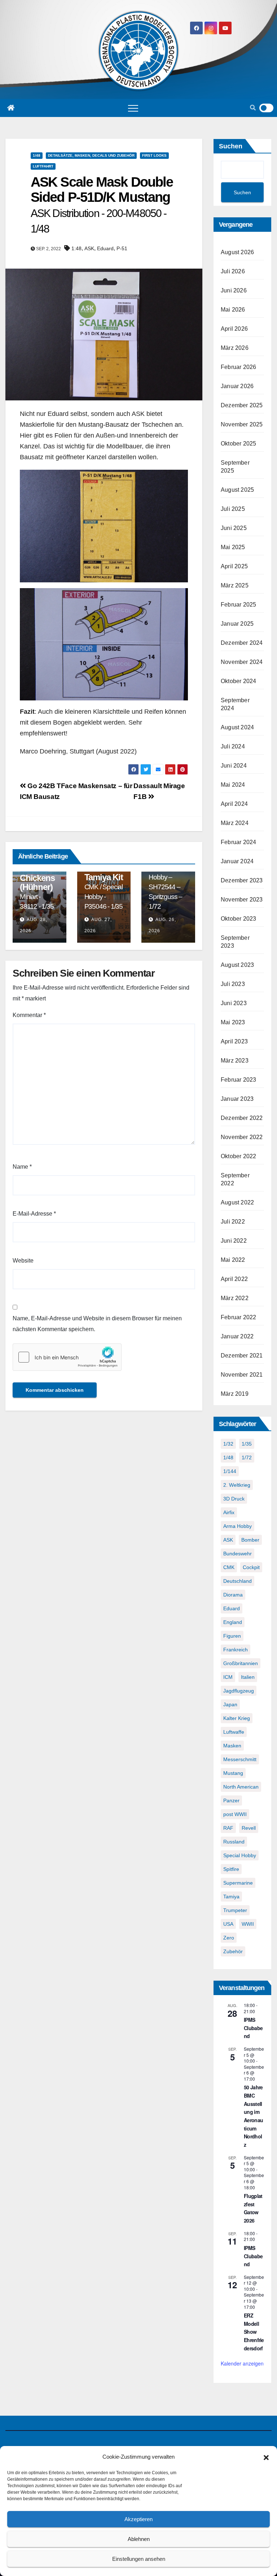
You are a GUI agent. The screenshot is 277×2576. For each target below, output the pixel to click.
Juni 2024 (234, 766)
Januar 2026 (237, 386)
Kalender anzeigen (242, 2363)
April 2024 (234, 804)
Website (23, 1261)
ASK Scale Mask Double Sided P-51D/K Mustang (102, 205)
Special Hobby (240, 1855)
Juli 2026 (233, 271)
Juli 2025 (233, 509)
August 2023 (237, 965)
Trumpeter (235, 1910)
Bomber (250, 1540)
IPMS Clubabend (253, 2028)
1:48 (76, 248)
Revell (249, 1828)
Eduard (105, 248)
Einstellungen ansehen (139, 2559)
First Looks (154, 155)
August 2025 (237, 490)
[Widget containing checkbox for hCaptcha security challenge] (67, 1357)
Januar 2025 (237, 624)
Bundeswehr (238, 1554)
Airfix (229, 1512)
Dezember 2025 (242, 405)
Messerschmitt (240, 1759)
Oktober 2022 (238, 1156)
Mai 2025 (233, 547)
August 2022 (237, 1202)
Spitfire (231, 1869)
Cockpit (251, 1567)
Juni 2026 (234, 290)
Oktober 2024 (238, 681)
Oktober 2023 (238, 919)
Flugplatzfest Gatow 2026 (253, 2208)
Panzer (231, 1800)
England (233, 1622)
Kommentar (29, 1015)
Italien (248, 1677)
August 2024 (237, 727)
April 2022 (234, 1279)
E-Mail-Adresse (34, 1214)
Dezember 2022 (242, 1118)
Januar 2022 (237, 1336)
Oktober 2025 (238, 444)
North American (241, 1787)
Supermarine (238, 1883)
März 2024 (235, 823)
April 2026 (234, 329)
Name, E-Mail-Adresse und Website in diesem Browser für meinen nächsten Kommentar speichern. (97, 1324)
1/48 (37, 155)
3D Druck (234, 1499)
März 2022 (235, 1298)
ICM (228, 1677)
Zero (229, 1938)
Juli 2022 (233, 1222)
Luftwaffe (234, 1732)
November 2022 (242, 1137)
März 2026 (235, 348)
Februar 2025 (238, 605)
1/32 (228, 1444)
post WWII (235, 1814)
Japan (230, 1704)
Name (22, 1167)
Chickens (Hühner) (37, 892)
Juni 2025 (234, 528)
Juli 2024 (233, 746)
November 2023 (242, 900)
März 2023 (235, 1061)
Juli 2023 (233, 984)
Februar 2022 (238, 1317)
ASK (89, 248)
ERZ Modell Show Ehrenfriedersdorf (254, 2332)
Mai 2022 (233, 1260)
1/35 (247, 1444)
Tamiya (231, 1897)
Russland (234, 1842)
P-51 (122, 248)
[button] (266, 2457)
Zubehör (233, 1951)
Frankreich (236, 1650)
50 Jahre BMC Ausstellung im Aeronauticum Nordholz (253, 2116)
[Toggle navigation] (133, 108)
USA (228, 1924)
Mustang (233, 1773)
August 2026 (237, 252)
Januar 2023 (237, 1099)
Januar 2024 (237, 861)
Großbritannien (241, 1663)
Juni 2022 (234, 1241)
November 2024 (242, 662)
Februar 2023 (238, 1080)
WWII (248, 1924)
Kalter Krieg (237, 1718)
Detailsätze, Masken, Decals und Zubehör (91, 155)
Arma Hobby (238, 1526)
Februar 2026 (238, 367)
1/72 (247, 1458)
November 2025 (242, 424)
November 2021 (242, 1375)
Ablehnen (139, 2539)
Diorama (233, 1595)
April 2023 (234, 1041)
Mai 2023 (233, 1022)
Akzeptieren (138, 2519)
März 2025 (235, 585)
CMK (229, 1567)
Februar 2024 (238, 842)
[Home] (11, 108)
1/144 (230, 1471)
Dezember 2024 (242, 643)
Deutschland (238, 1581)
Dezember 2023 (242, 880)
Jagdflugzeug (239, 1691)
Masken (232, 1746)
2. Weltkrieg (237, 1485)
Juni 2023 (234, 1003)
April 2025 (234, 566)
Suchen (231, 146)
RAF (228, 1828)
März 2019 (235, 1394)
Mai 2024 (233, 785)
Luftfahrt (43, 166)
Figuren (232, 1636)
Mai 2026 (233, 310)
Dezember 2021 (242, 1356)
